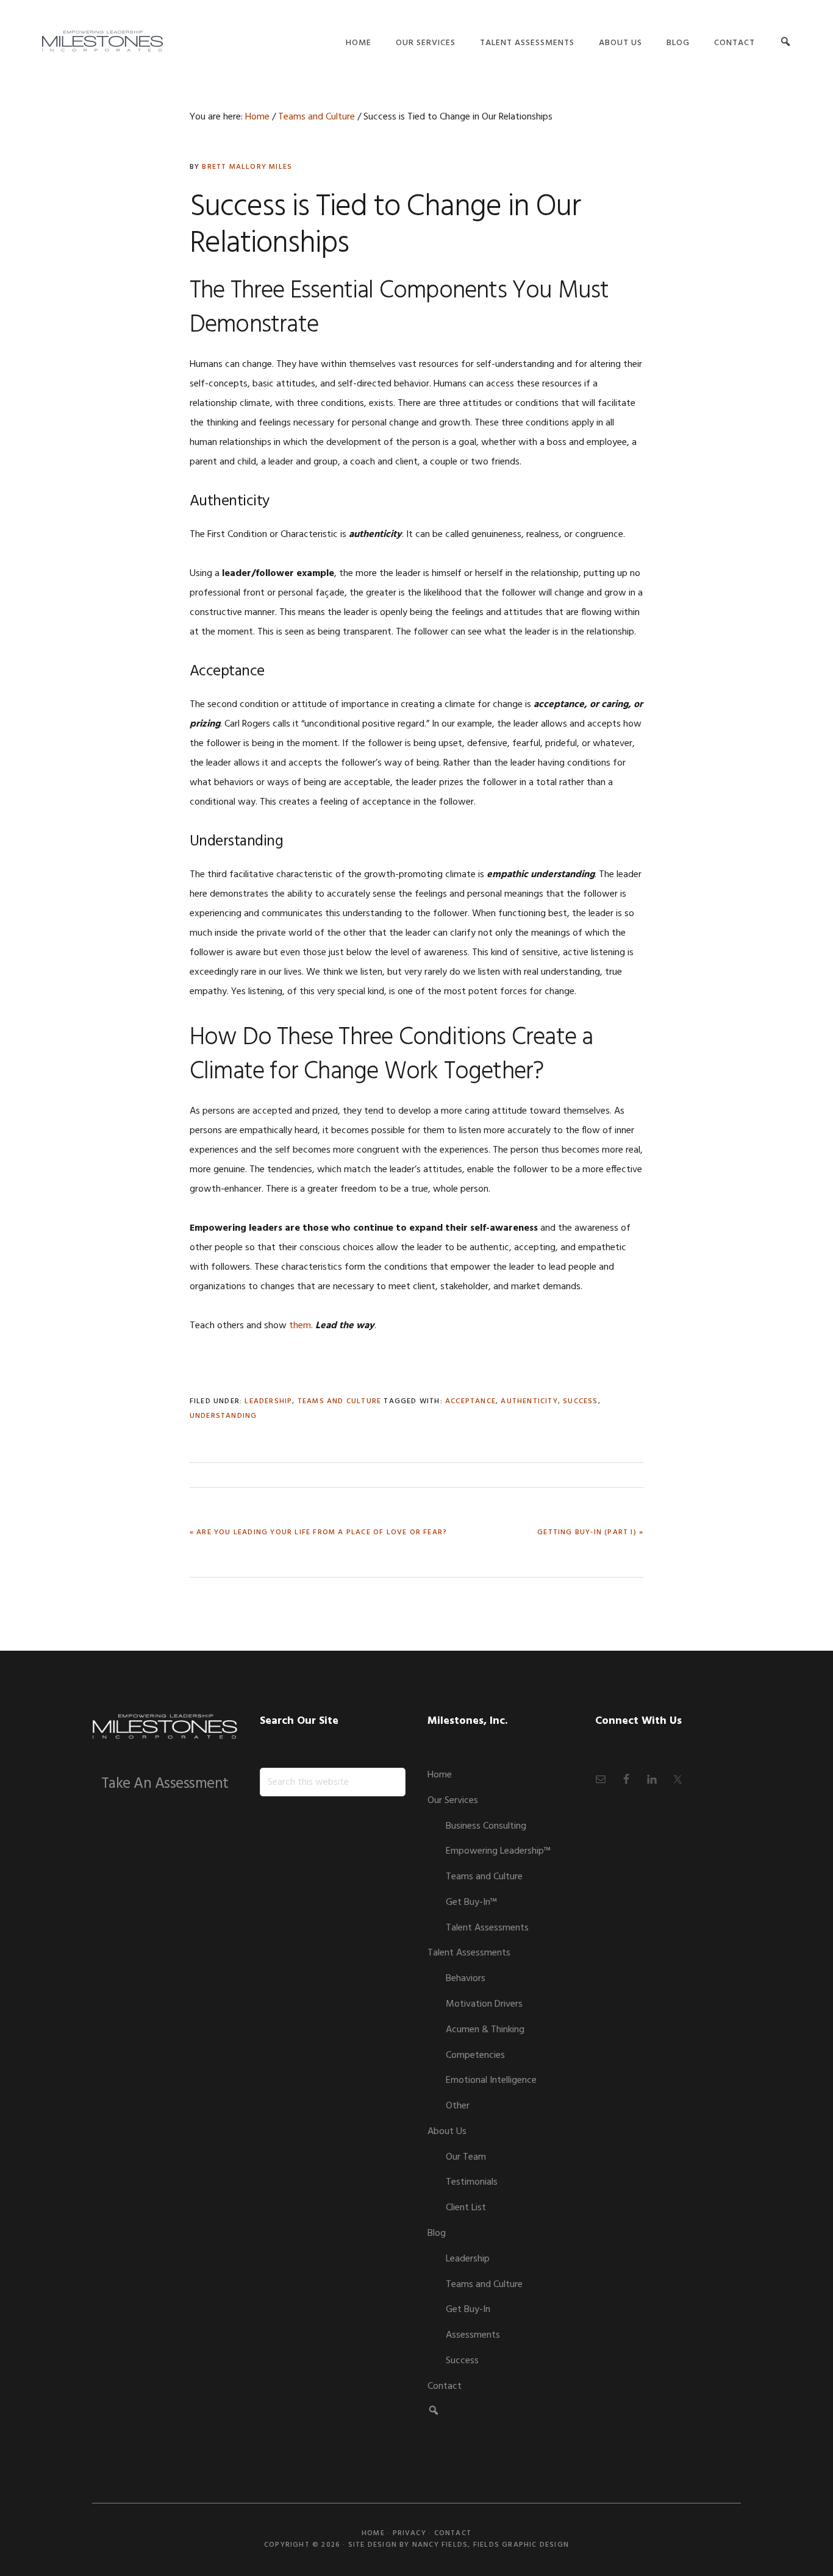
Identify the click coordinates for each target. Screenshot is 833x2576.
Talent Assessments (487, 1928)
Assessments (473, 2335)
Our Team (466, 2157)
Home (440, 1775)
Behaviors (466, 1979)
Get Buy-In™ (471, 1902)
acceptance (470, 1401)
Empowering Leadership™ (498, 1851)
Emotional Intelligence (491, 2080)
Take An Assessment (165, 1784)
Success (462, 2361)
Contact (445, 2386)
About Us (447, 2132)
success (580, 1401)
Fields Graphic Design (521, 2545)
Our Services (453, 1801)
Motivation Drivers (484, 2004)
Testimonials (472, 2182)
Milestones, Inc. (102, 41)
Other (458, 2106)
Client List (466, 2208)
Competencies (475, 2055)
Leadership (268, 1401)
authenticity (529, 1401)
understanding (223, 1416)
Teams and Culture (339, 1401)
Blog (437, 2233)
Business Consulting (486, 1826)
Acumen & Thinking (485, 2030)
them (300, 1326)
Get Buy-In (468, 2310)
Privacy (409, 2533)
